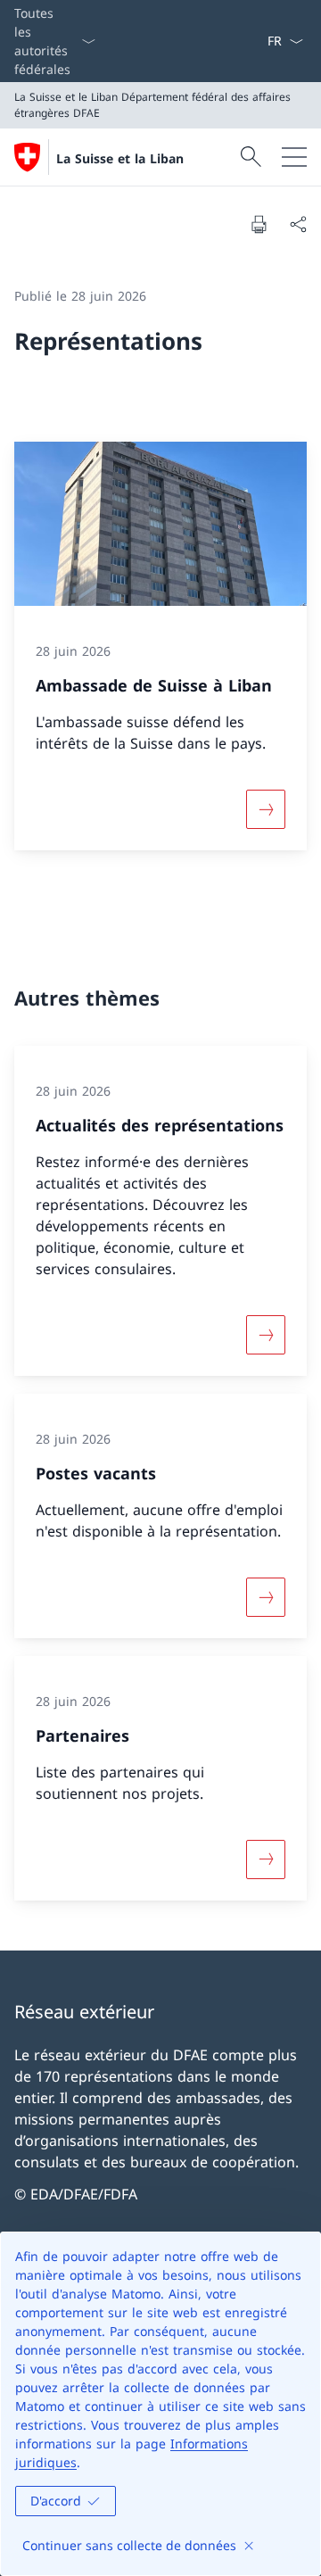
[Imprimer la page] (259, 224)
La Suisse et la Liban (120, 158)
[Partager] (298, 224)
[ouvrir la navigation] (294, 157)
